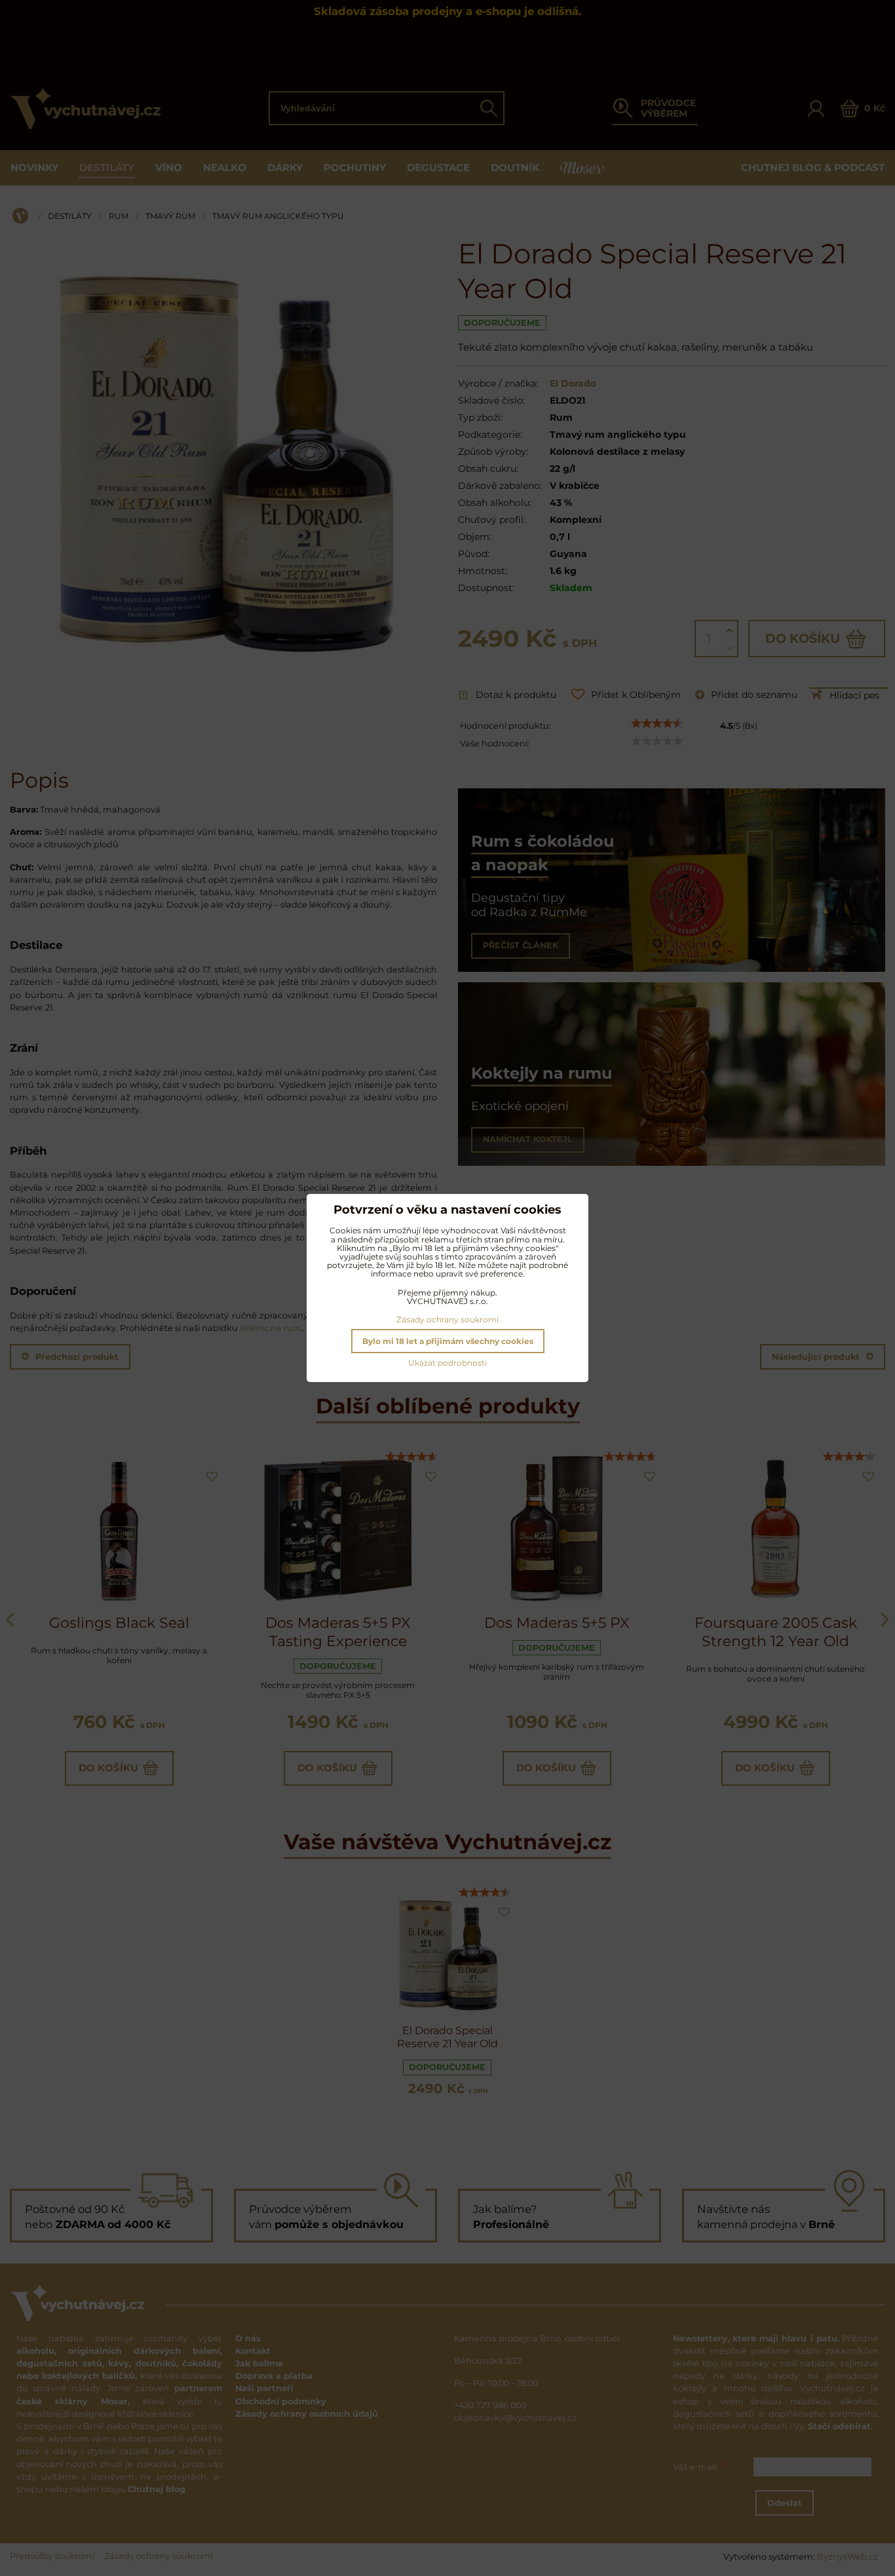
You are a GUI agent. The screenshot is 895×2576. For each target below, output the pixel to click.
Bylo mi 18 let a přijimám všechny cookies (448, 1341)
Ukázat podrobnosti (447, 1363)
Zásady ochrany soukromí (447, 1319)
